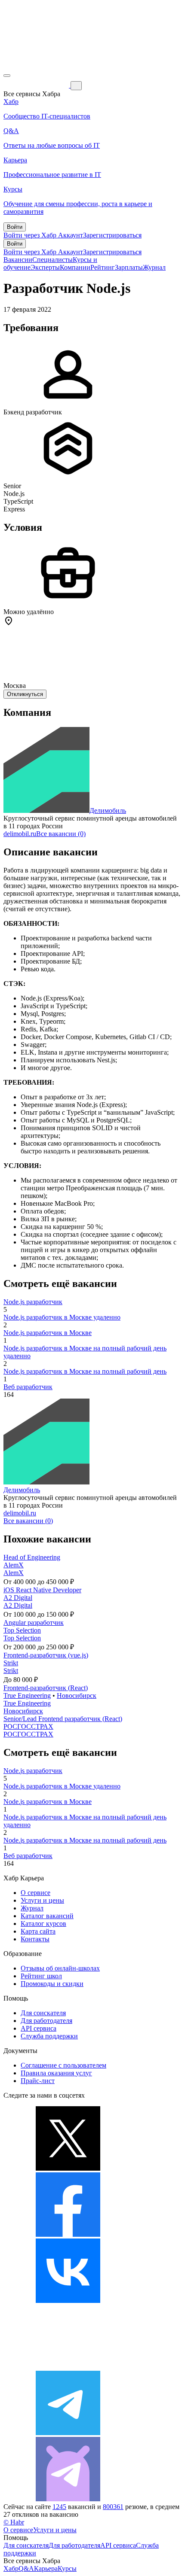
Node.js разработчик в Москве (48, 1333)
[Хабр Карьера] (37, 85)
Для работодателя (46, 2021)
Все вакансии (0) (61, 834)
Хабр (11, 2568)
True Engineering (27, 1696)
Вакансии (18, 260)
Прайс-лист (38, 2081)
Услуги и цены (42, 1900)
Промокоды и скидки (52, 1984)
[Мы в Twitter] (68, 2168)
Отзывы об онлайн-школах (60, 1968)
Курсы (67, 2568)
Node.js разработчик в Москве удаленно (62, 1317)
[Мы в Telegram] (68, 2433)
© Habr (14, 2522)
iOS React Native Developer (42, 1590)
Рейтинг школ (41, 1976)
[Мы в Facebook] (68, 2234)
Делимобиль (108, 811)
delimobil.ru (20, 834)
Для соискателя (43, 2013)
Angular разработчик (34, 1623)
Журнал (154, 267)
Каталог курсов (43, 1924)
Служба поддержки (49, 2036)
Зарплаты (129, 267)
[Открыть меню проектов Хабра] (7, 76)
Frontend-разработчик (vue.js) (46, 1655)
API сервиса (39, 2028)
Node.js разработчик (33, 1302)
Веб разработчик (28, 1387)
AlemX (14, 1565)
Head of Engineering (32, 1557)
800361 (113, 2507)
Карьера (46, 2568)
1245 (59, 2507)
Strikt (11, 1663)
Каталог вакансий (47, 1916)
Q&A (26, 2568)
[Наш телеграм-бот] (68, 2499)
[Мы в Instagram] (68, 2367)
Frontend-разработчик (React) (46, 1688)
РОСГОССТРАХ (28, 1726)
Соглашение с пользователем (63, 2065)
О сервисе (35, 1893)
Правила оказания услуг (56, 2073)
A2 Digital (18, 1598)
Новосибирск (77, 1696)
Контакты (35, 1939)
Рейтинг (103, 267)
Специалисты (52, 260)
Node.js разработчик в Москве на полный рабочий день (85, 1371)
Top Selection (22, 1630)
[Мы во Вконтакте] (68, 2301)
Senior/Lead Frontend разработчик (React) (63, 1719)
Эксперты (45, 267)
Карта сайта (38, 1931)
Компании (75, 267)
